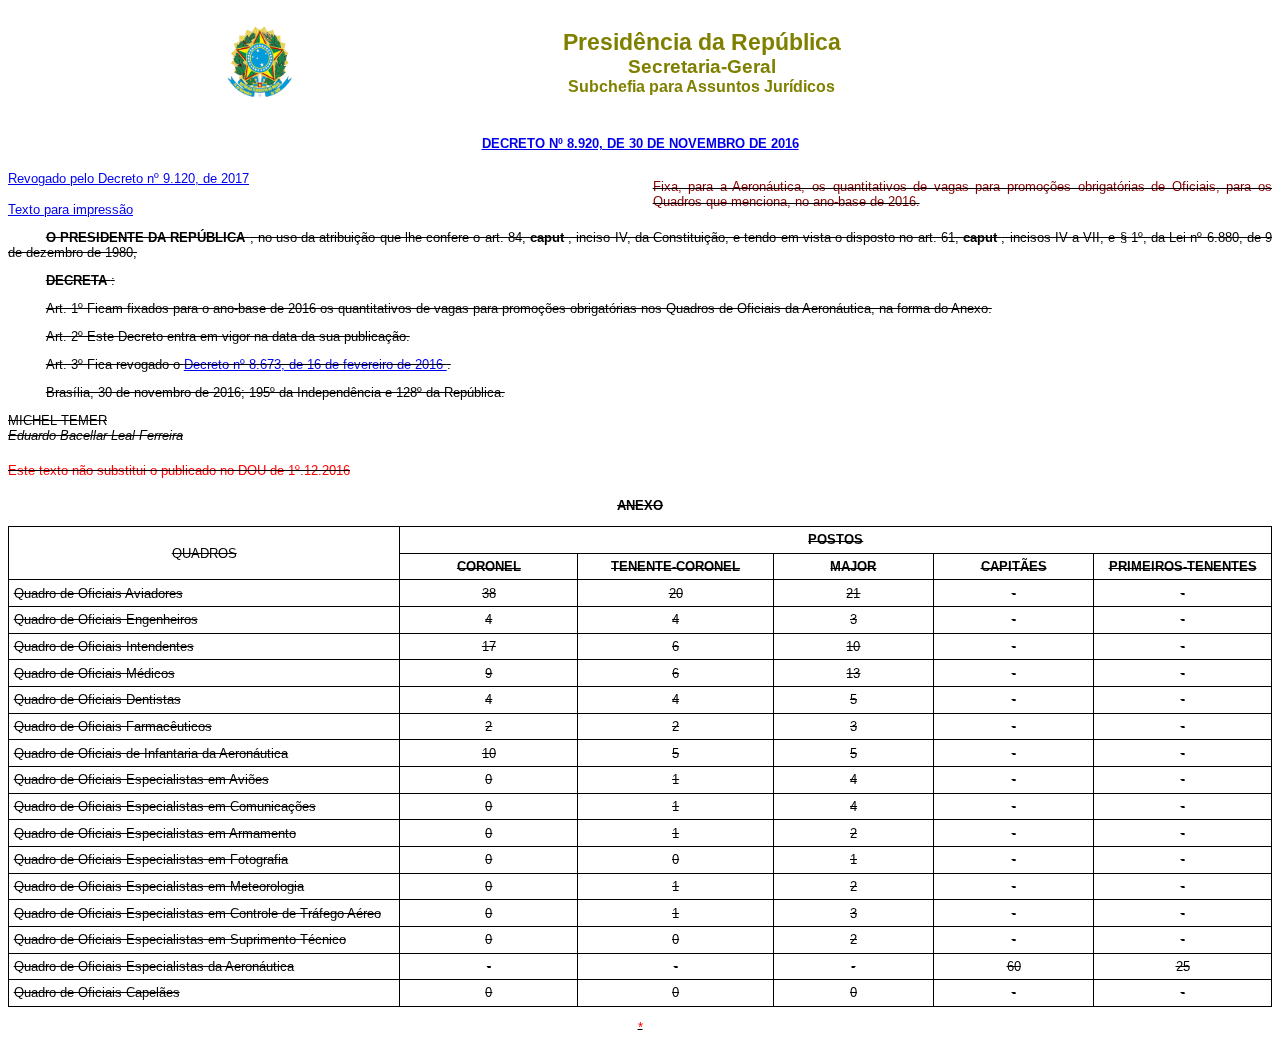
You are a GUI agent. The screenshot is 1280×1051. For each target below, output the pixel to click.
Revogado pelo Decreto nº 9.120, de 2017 (128, 178)
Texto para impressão (70, 209)
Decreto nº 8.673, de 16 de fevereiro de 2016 (315, 364)
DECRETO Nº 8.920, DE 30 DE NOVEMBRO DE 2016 (640, 143)
